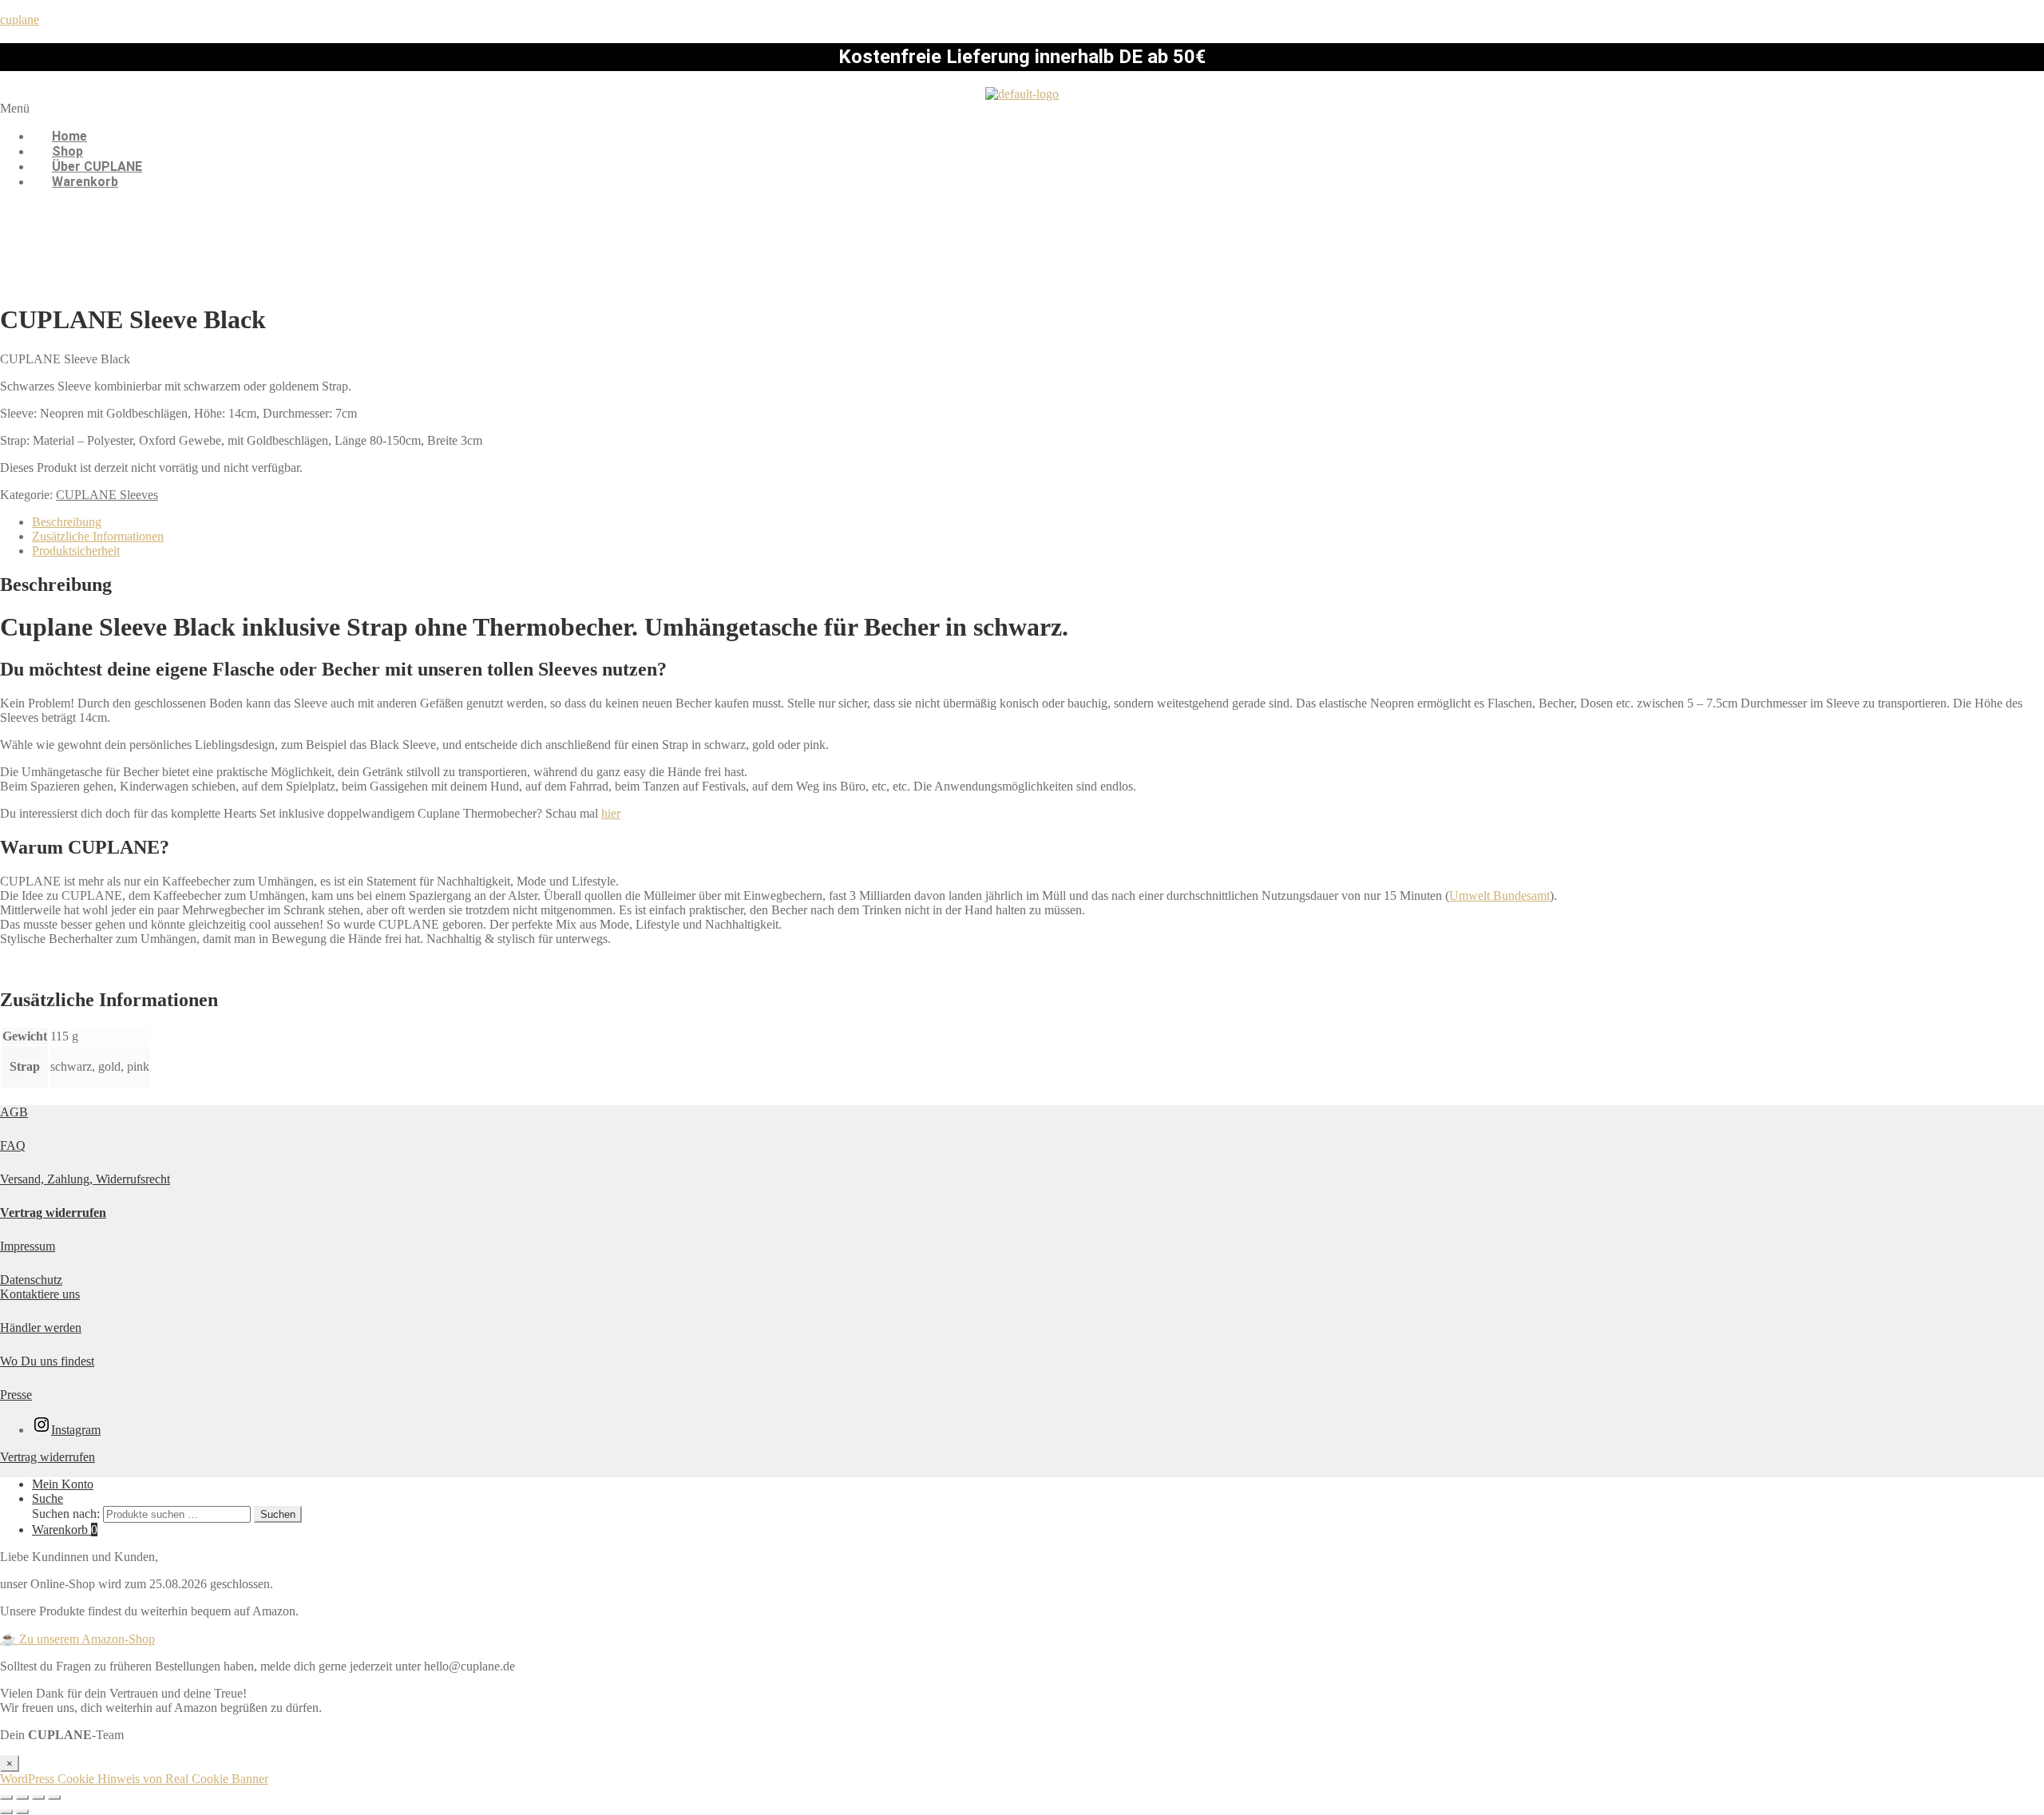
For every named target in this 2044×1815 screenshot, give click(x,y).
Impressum (28, 1246)
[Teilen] (38, 1797)
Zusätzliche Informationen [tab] (98, 536)
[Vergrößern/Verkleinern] (6, 1797)
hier (611, 813)
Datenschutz (31, 1280)
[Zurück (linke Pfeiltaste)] (6, 1812)
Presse (16, 1395)
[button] (1022, 109)
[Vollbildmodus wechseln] (22, 1797)
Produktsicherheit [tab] (76, 551)
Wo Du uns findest (47, 1361)
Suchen (278, 1514)
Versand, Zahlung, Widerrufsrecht (85, 1179)
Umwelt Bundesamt (1499, 896)
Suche (48, 1498)
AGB (14, 1112)
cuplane (20, 20)
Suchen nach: (66, 1514)
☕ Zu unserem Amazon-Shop (77, 1639)
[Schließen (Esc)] (54, 1797)
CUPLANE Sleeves (107, 495)
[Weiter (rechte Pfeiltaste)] (22, 1812)
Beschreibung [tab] (67, 522)
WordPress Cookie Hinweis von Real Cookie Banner (134, 1779)
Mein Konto (63, 1484)
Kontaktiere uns (40, 1294)
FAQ (13, 1145)
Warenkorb (85, 182)
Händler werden (41, 1328)
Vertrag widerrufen (53, 1213)
